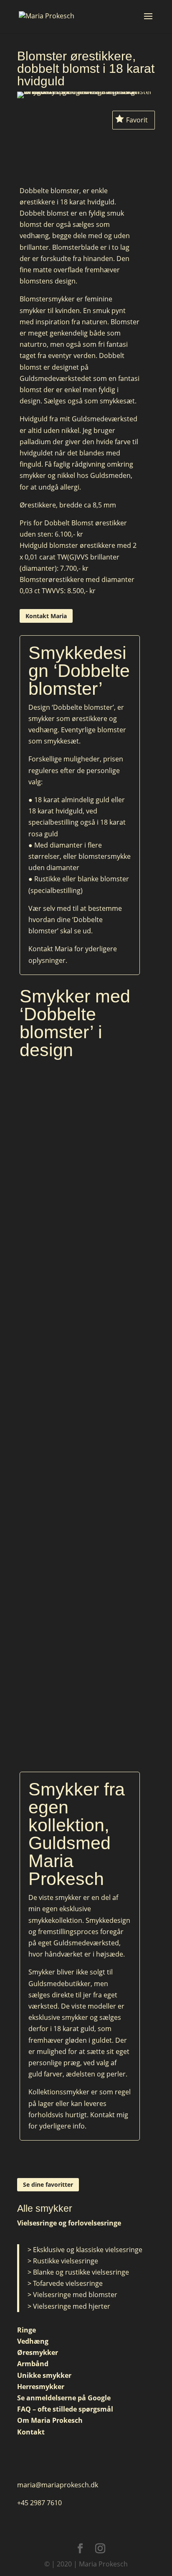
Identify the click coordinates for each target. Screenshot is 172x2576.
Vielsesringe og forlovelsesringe (69, 2223)
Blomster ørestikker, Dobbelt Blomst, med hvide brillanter (80, 1520)
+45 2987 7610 (39, 2503)
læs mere (80, 1145)
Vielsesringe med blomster (75, 2295)
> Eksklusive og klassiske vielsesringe (85, 2250)
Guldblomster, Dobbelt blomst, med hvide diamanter (80, 1123)
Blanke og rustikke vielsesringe (81, 2272)
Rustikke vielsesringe (66, 2261)
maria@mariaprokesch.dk (58, 2485)
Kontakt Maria (46, 616)
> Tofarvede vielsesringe (65, 2283)
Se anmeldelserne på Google (64, 2398)
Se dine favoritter (48, 2184)
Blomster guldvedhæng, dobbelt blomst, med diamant (80, 1321)
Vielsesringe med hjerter (72, 2306)
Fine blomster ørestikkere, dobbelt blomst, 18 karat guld (80, 1718)
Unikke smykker (44, 2375)
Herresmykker (41, 2387)
